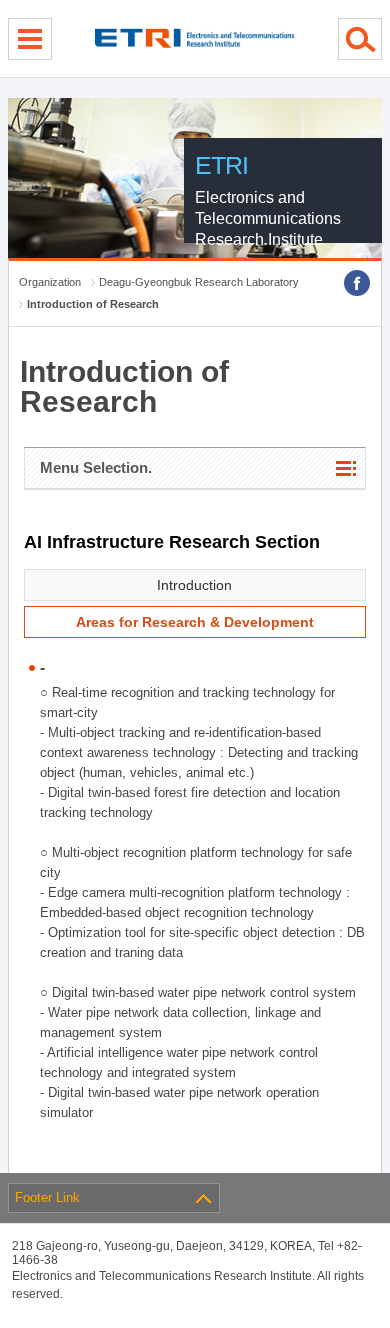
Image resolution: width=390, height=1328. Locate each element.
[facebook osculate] (357, 283)
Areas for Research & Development (195, 622)
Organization (50, 282)
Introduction (194, 585)
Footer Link (47, 1197)
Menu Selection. (96, 467)
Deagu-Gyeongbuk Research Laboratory (199, 282)
